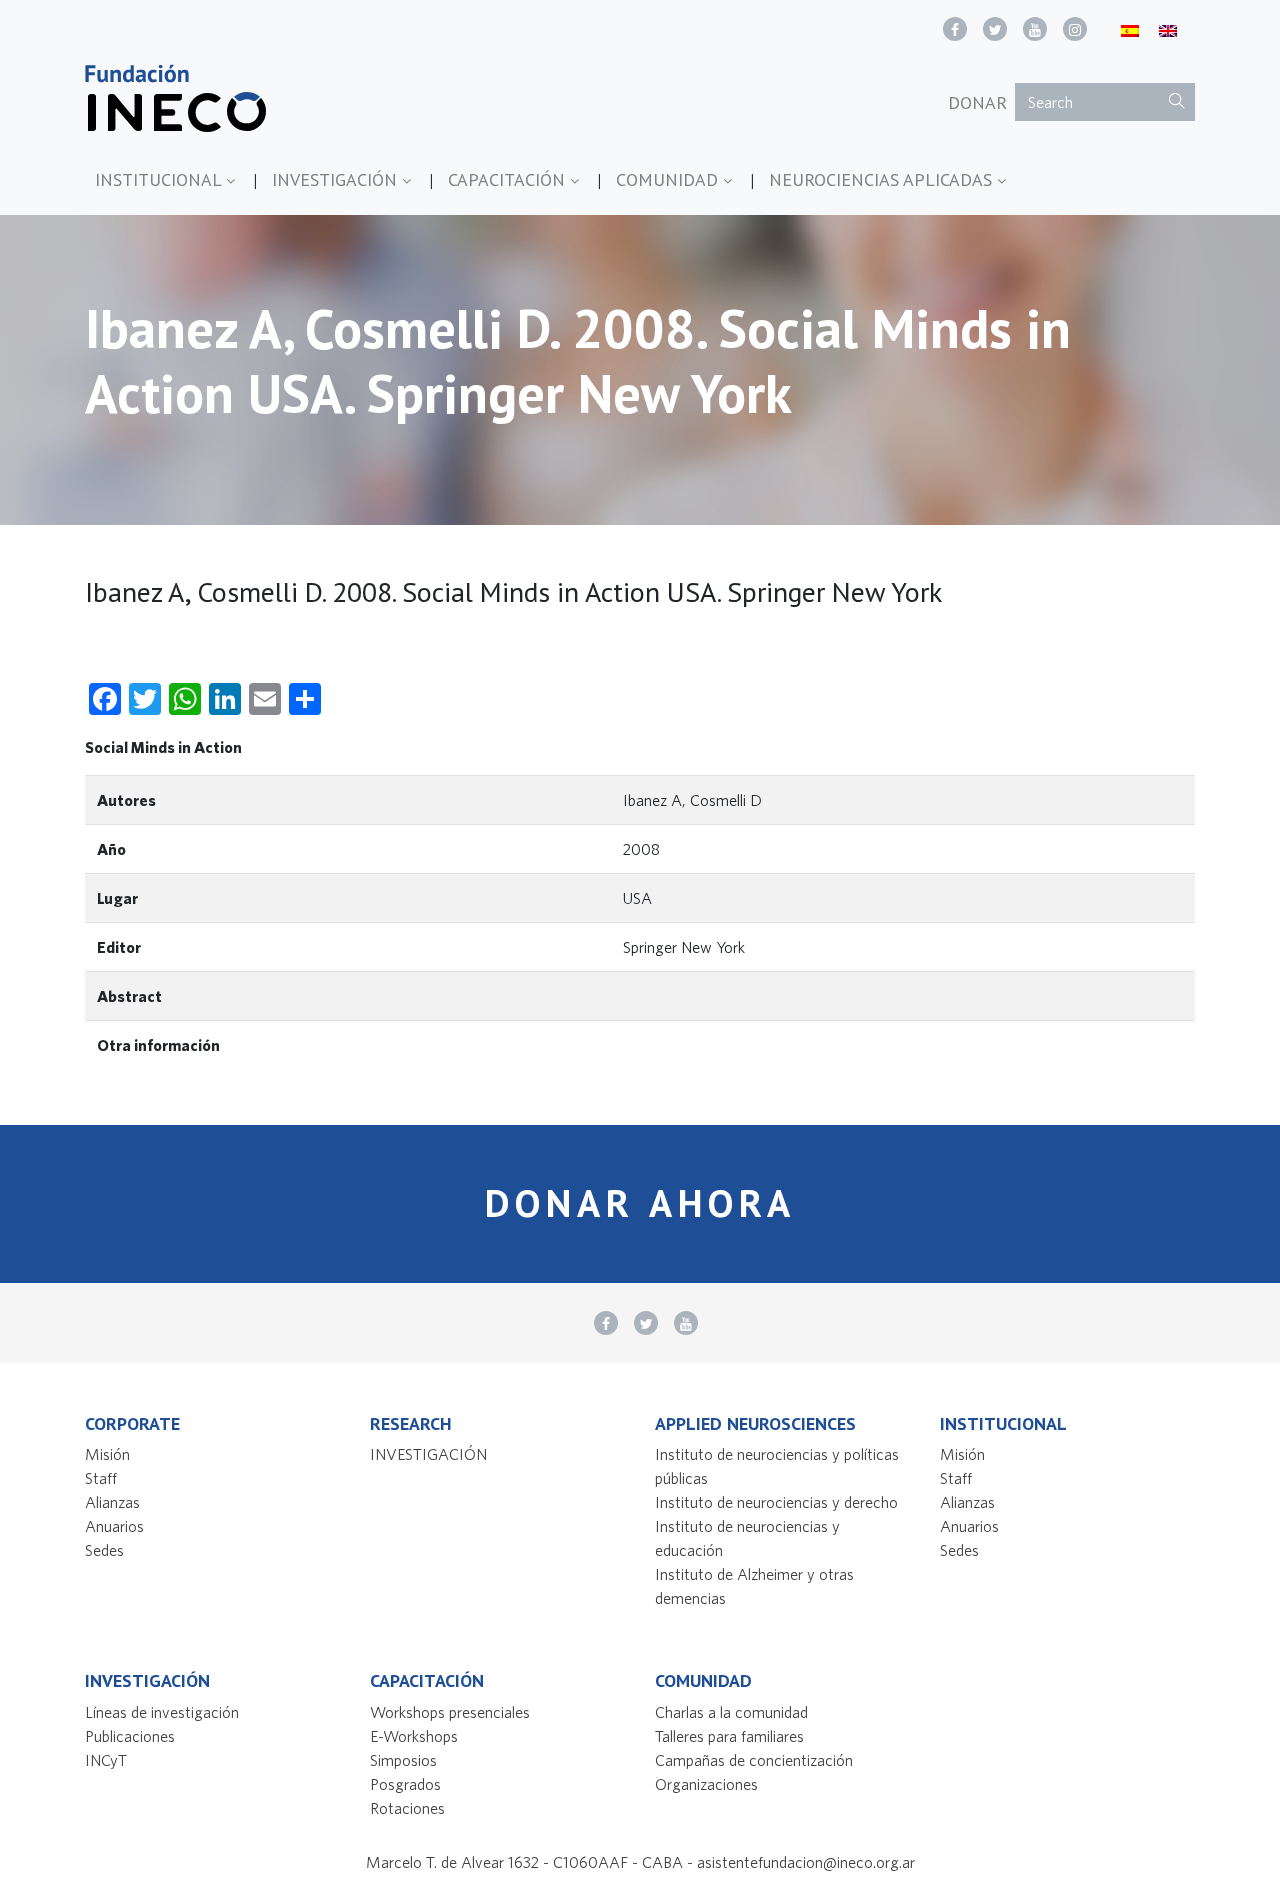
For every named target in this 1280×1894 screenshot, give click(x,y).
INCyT (106, 1760)
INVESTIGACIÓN (337, 179)
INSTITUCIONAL (160, 179)
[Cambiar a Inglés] (1168, 29)
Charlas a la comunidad (731, 1712)
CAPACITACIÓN (509, 179)
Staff (101, 1478)
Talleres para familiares (729, 1736)
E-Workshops (414, 1736)
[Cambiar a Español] (1130, 29)
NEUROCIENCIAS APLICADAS (883, 179)
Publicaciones (130, 1736)
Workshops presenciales (450, 1712)
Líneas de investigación (162, 1712)
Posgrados (405, 1784)
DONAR (977, 102)
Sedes (104, 1550)
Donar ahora (640, 1203)
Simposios (403, 1760)
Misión (107, 1454)
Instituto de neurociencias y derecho (776, 1502)
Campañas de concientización (754, 1760)
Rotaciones (407, 1808)
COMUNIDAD (669, 179)
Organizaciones (706, 1784)
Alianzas (112, 1502)
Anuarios (114, 1526)
